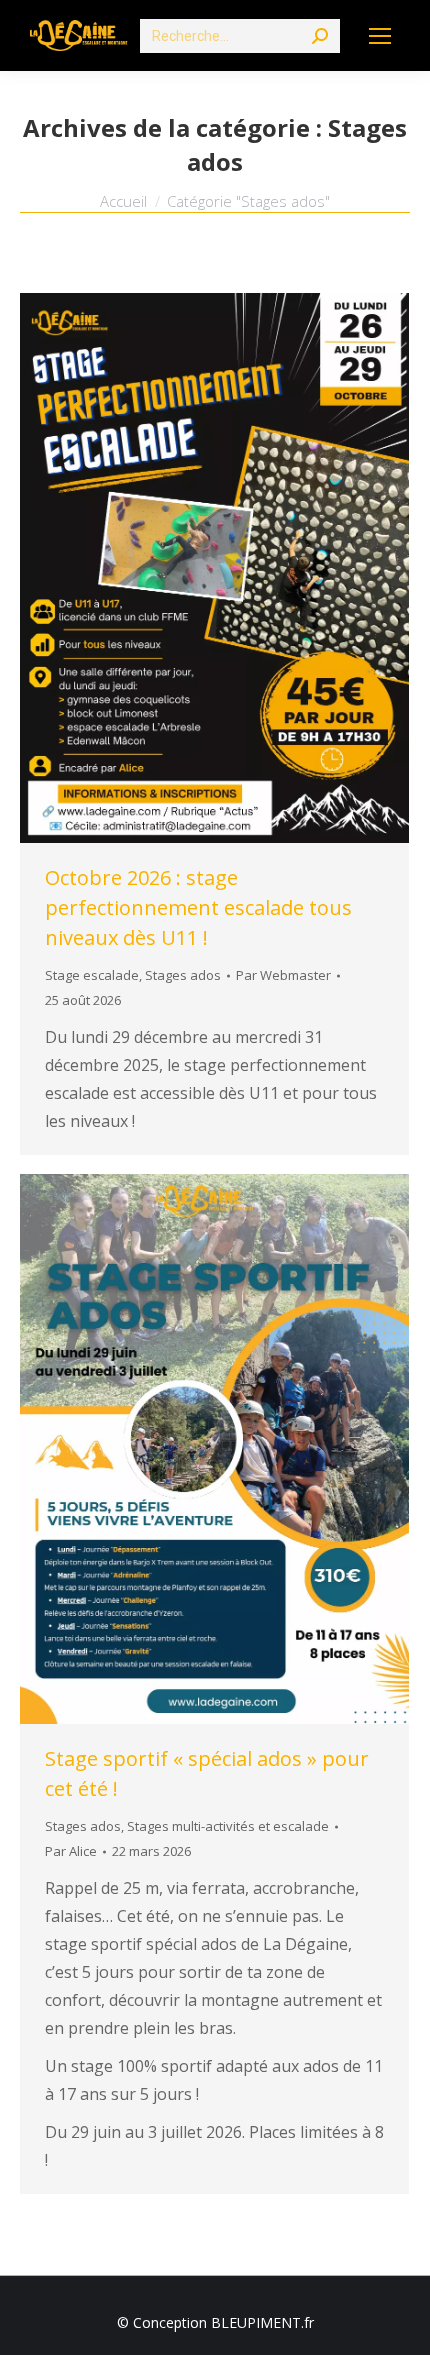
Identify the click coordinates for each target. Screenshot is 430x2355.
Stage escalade (92, 975)
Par (283, 975)
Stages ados (183, 975)
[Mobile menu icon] (380, 36)
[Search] (320, 36)
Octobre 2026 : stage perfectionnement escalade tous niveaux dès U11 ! (198, 907)
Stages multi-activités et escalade (228, 1826)
